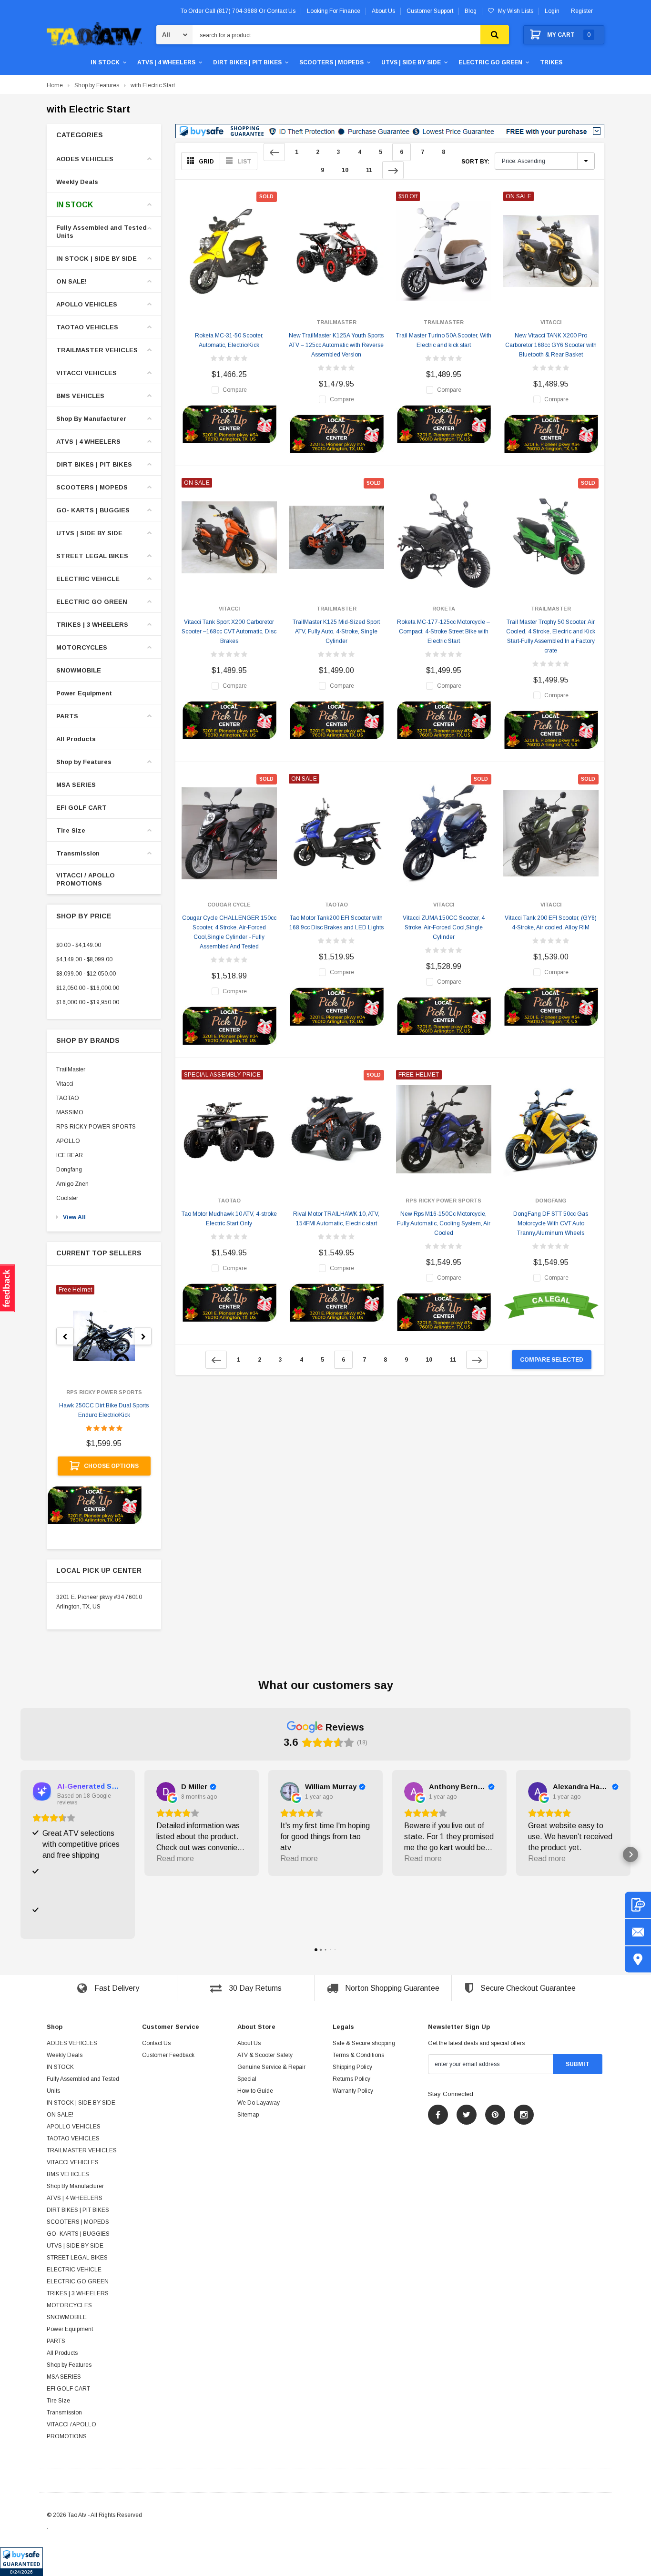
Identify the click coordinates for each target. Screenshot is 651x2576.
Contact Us (156, 2043)
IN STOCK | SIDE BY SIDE (97, 259)
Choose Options (111, 1466)
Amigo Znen (72, 1184)
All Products (76, 739)
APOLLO (68, 1141)
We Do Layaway (259, 2103)
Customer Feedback (168, 2055)
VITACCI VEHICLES (86, 373)
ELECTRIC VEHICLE (88, 579)
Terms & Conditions (358, 2055)
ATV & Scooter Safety (265, 2055)
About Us (249, 2043)
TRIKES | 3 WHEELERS (92, 625)
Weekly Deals (77, 182)
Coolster (67, 1198)
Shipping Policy (352, 2067)
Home (55, 85)
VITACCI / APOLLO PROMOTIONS (86, 879)
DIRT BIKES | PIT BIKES (247, 62)
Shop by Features (97, 85)
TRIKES (551, 62)
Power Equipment (84, 693)
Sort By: (475, 162)
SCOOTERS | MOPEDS (331, 62)
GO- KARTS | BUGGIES (93, 510)
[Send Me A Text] (638, 1905)
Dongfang (69, 1170)
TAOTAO (68, 1098)
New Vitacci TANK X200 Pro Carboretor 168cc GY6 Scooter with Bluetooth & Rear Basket (551, 345)
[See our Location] (638, 1959)
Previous (274, 152)
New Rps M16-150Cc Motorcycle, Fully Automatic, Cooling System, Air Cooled (444, 1223)
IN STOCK (105, 62)
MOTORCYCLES (82, 647)
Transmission (78, 853)
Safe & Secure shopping (364, 2043)
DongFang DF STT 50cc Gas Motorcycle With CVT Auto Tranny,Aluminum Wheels (551, 1223)
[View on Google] (166, 1792)
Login (552, 11)
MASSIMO (70, 1112)
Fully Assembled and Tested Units (102, 232)
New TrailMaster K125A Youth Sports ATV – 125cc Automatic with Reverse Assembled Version (336, 345)
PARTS (67, 716)
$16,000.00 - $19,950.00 (88, 1002)
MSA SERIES (76, 785)
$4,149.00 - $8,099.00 (84, 959)
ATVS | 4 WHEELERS (166, 62)
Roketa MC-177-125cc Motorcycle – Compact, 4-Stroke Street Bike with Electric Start (443, 631)
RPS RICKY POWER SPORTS (96, 1127)
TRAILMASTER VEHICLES (97, 350)
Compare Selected (552, 1360)
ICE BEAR (70, 1155)
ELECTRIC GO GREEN (490, 62)
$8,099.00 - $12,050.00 (86, 974)
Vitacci (65, 1084)
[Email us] (638, 1932)
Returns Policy (351, 2079)
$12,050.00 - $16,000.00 (88, 988)
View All (74, 1217)
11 (369, 170)
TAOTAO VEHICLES (87, 327)
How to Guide (255, 2091)
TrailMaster (71, 1069)
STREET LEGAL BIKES (92, 556)
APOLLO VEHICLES (87, 304)
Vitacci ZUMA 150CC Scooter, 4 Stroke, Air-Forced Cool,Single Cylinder (444, 927)
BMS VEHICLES (80, 396)
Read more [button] (175, 1858)
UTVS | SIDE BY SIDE (411, 62)
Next (393, 170)
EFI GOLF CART (81, 808)
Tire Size (71, 830)
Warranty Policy (353, 2091)
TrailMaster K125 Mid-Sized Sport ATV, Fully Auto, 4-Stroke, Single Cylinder (336, 631)
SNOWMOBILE (79, 670)
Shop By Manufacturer (91, 419)
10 (345, 170)
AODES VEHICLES (85, 159)
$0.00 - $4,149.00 (79, 945)
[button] (21, 2562)
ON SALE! (71, 281)
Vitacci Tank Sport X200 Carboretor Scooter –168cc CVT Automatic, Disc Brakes (229, 631)
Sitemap (248, 2115)
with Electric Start (153, 85)
